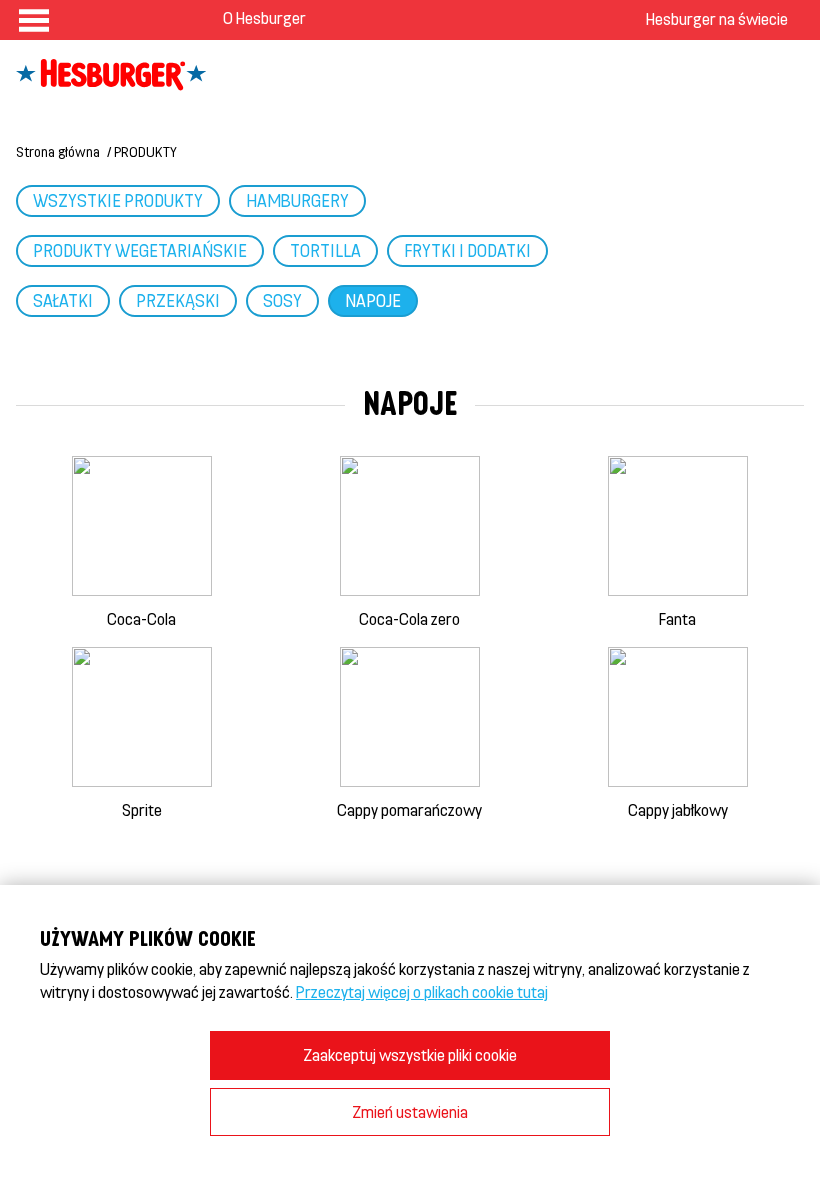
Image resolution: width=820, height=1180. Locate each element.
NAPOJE (373, 300)
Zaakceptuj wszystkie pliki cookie (410, 1054)
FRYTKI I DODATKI (467, 250)
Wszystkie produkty (118, 200)
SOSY (282, 300)
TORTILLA (325, 250)
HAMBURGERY (297, 200)
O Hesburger (264, 17)
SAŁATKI (63, 300)
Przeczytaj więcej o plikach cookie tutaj (422, 991)
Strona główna (58, 151)
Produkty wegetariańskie (140, 250)
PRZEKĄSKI (178, 300)
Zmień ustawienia (410, 1111)
